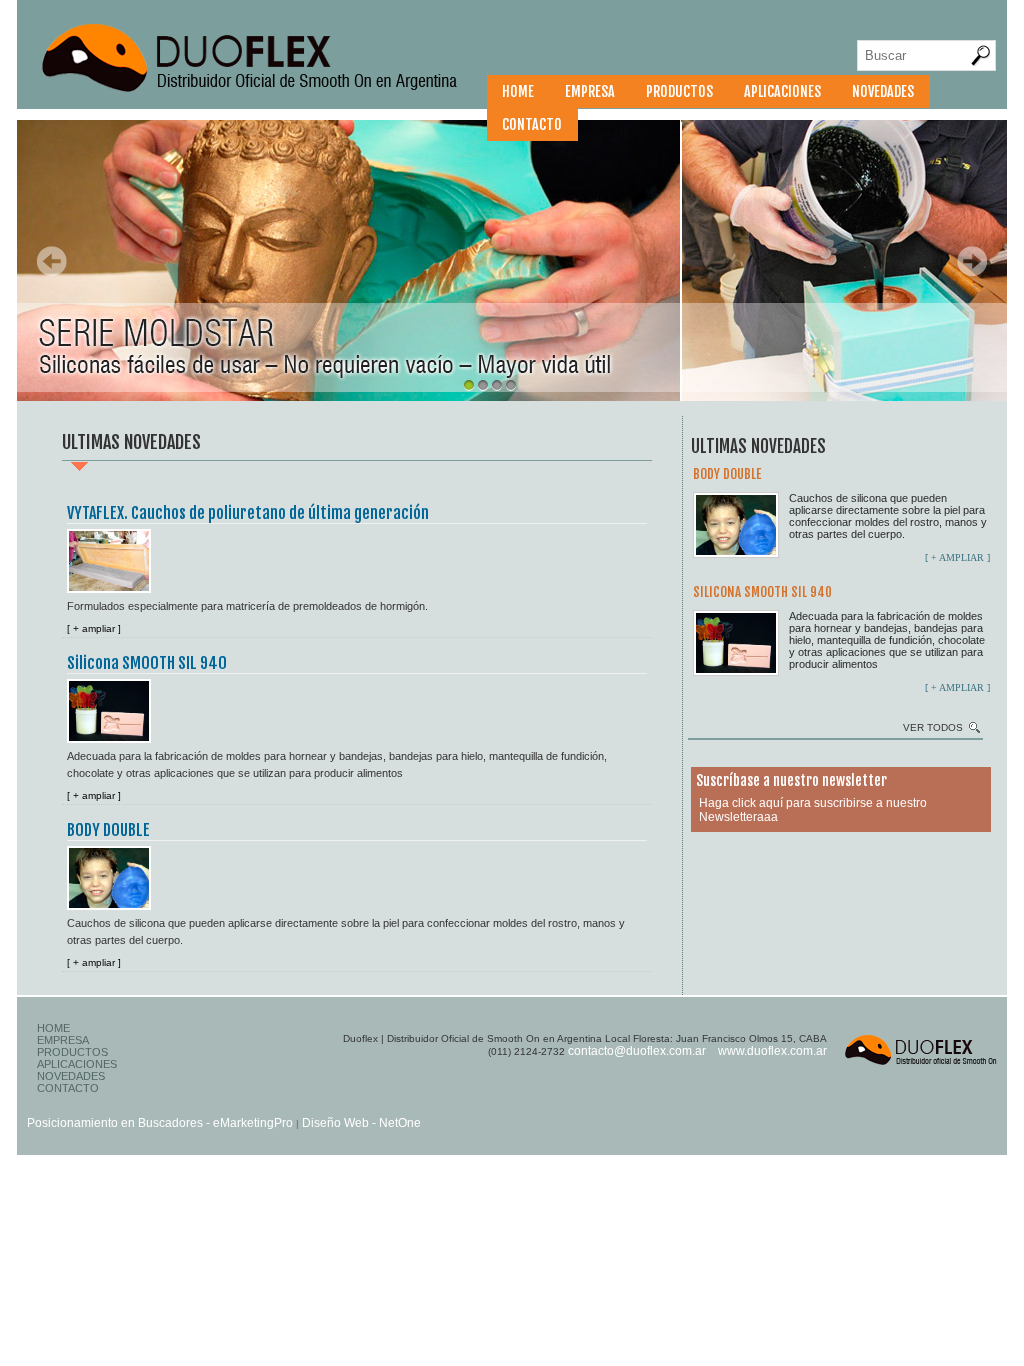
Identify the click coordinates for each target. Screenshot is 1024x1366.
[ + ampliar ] (94, 628)
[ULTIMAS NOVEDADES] (266, 94)
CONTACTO (532, 124)
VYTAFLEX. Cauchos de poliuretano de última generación (248, 513)
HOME (518, 91)
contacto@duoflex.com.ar (637, 1051)
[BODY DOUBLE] (114, 874)
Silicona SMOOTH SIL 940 (147, 663)
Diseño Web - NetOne (361, 1123)
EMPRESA (590, 91)
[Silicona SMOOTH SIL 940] (114, 707)
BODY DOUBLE (108, 830)
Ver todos (933, 727)
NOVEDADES (883, 91)
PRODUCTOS (679, 91)
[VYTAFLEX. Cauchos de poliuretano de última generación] (114, 557)
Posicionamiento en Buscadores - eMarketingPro (160, 1123)
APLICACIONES (782, 91)
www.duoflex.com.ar (772, 1051)
